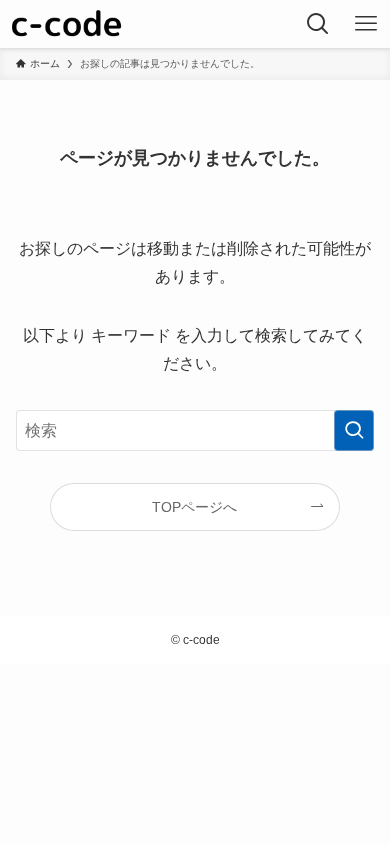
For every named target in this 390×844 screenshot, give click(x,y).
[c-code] (70, 24)
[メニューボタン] (366, 24)
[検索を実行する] (354, 430)
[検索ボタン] (318, 24)
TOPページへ (194, 507)
